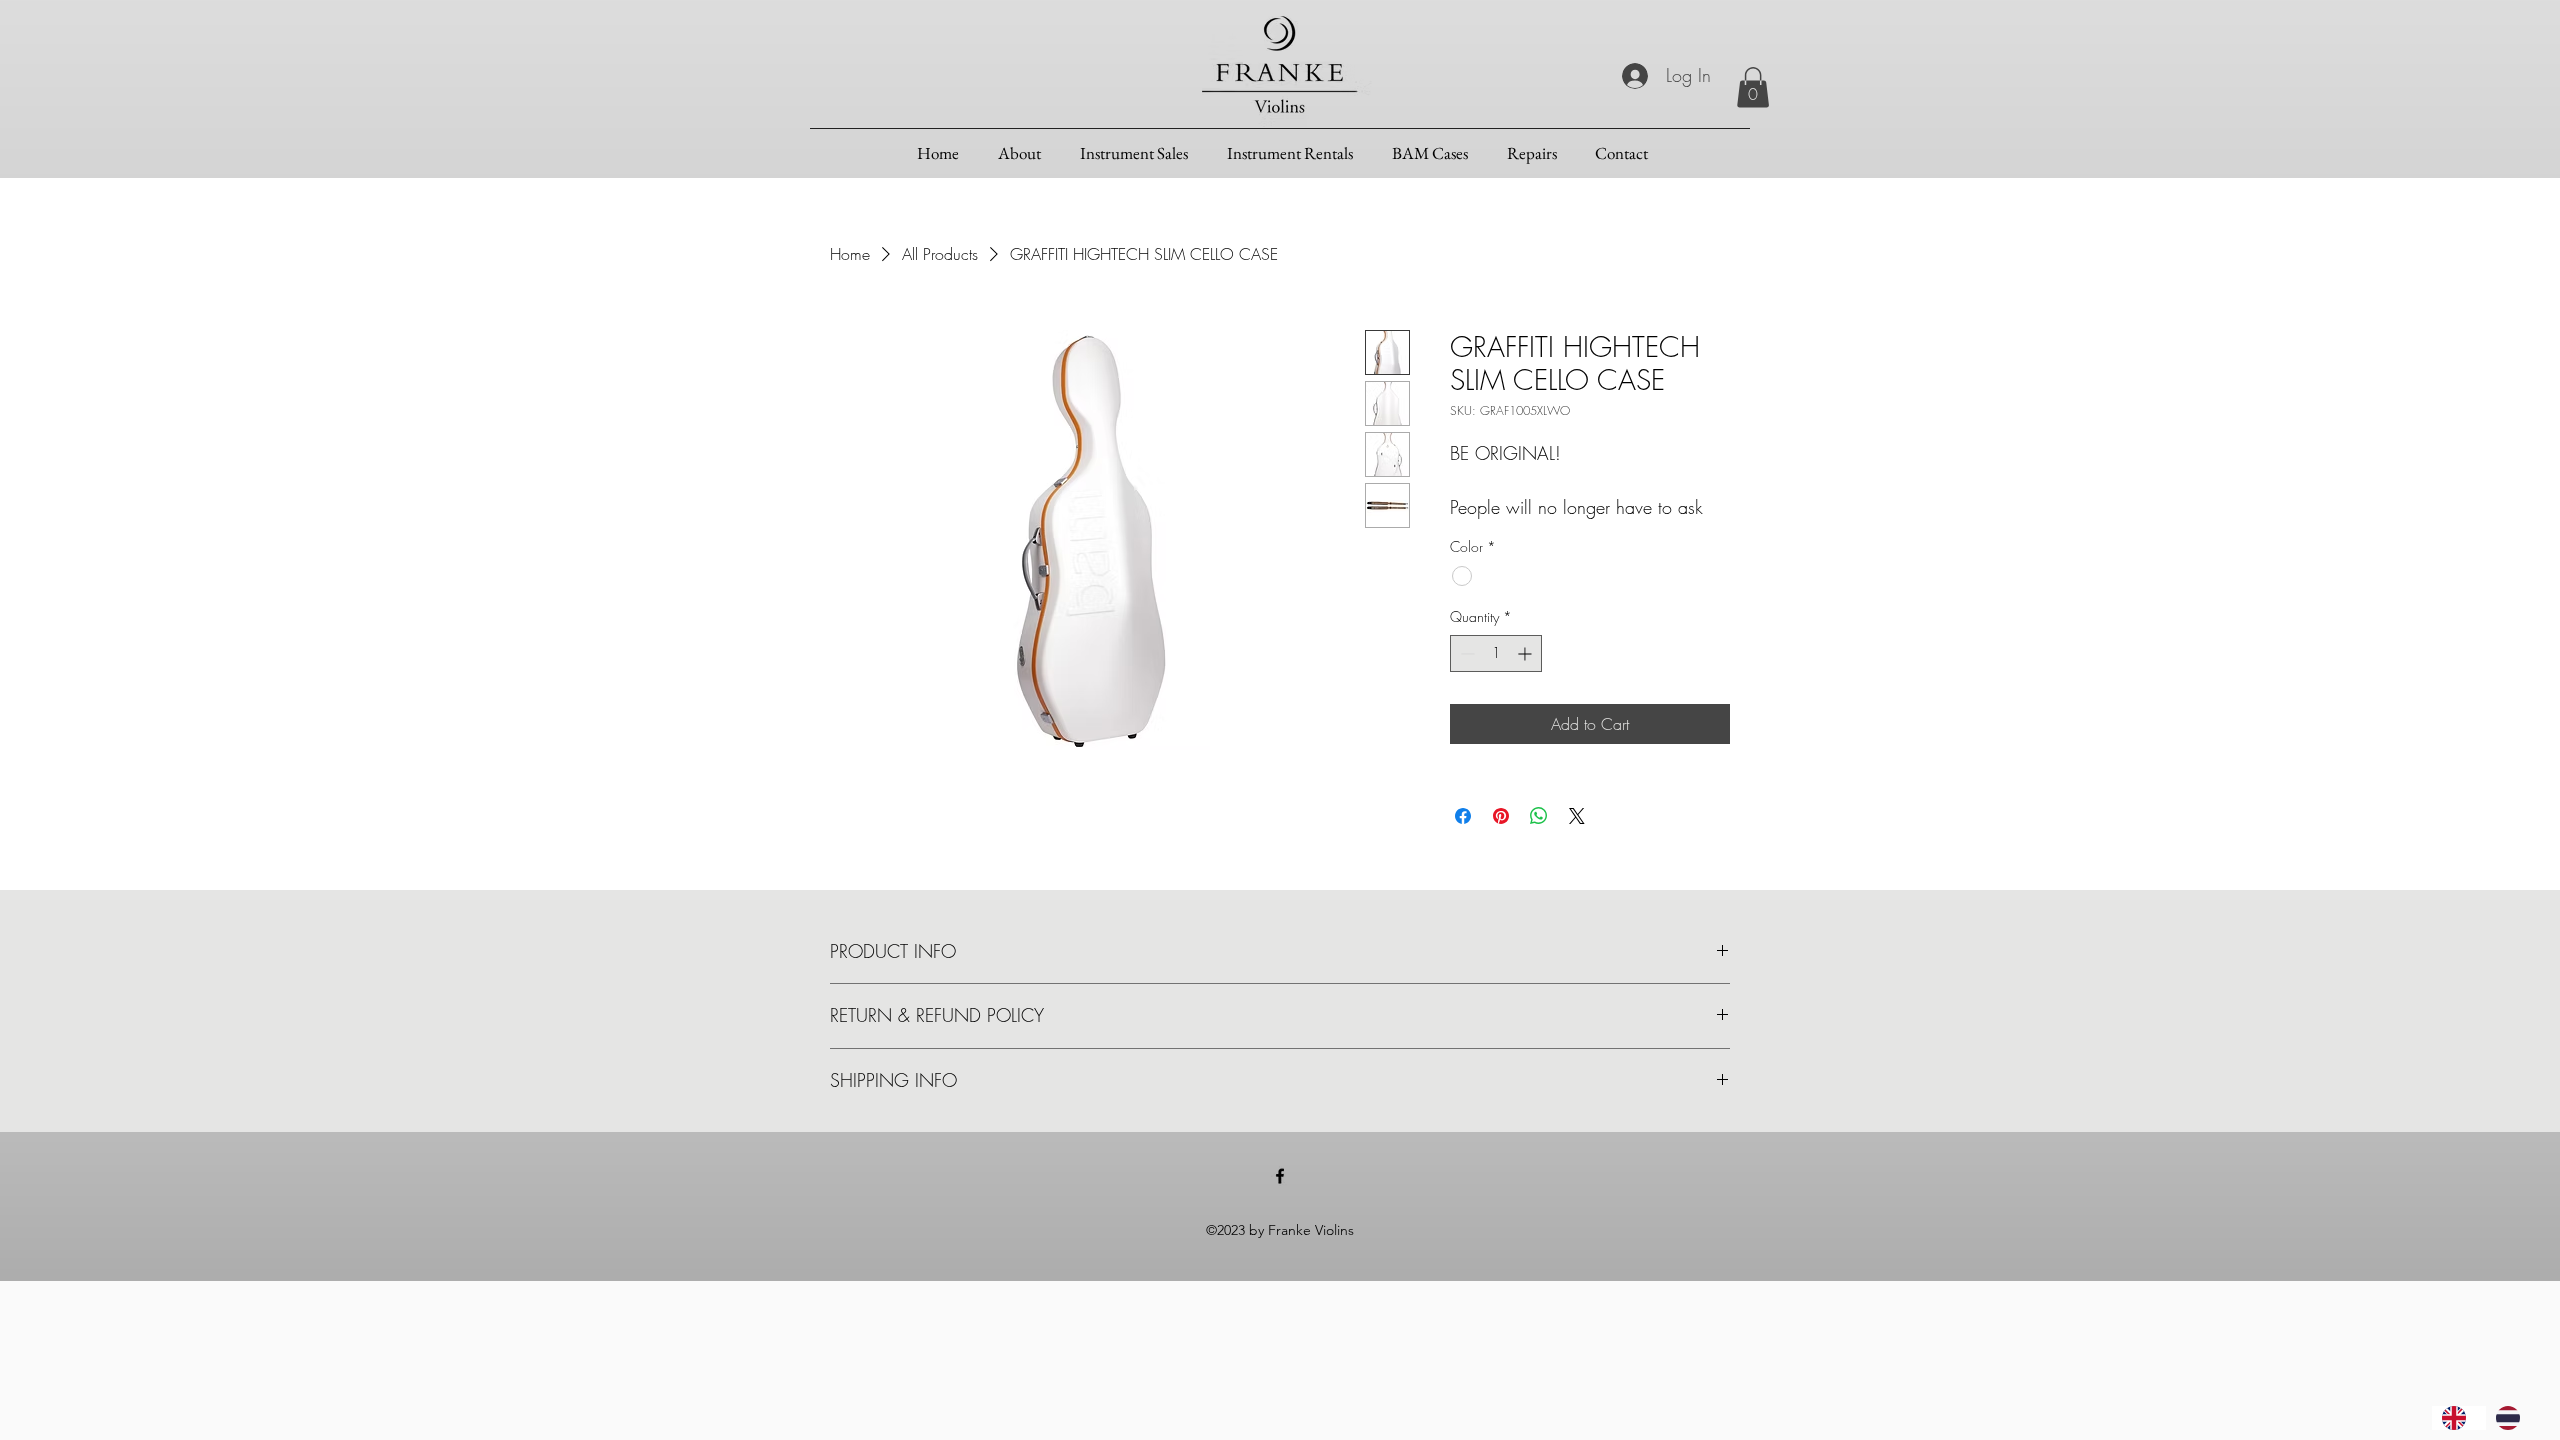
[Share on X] (1577, 816)
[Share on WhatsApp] (1539, 816)
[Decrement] (1465, 653)
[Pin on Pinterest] (1501, 816)
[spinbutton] (1496, 653)
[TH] (2513, 1418)
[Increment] (1526, 653)
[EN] (2459, 1418)
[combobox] (2459, 1418)
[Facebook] (1280, 1176)
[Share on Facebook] (1463, 816)
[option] (2513, 1418)
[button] (1753, 87)
